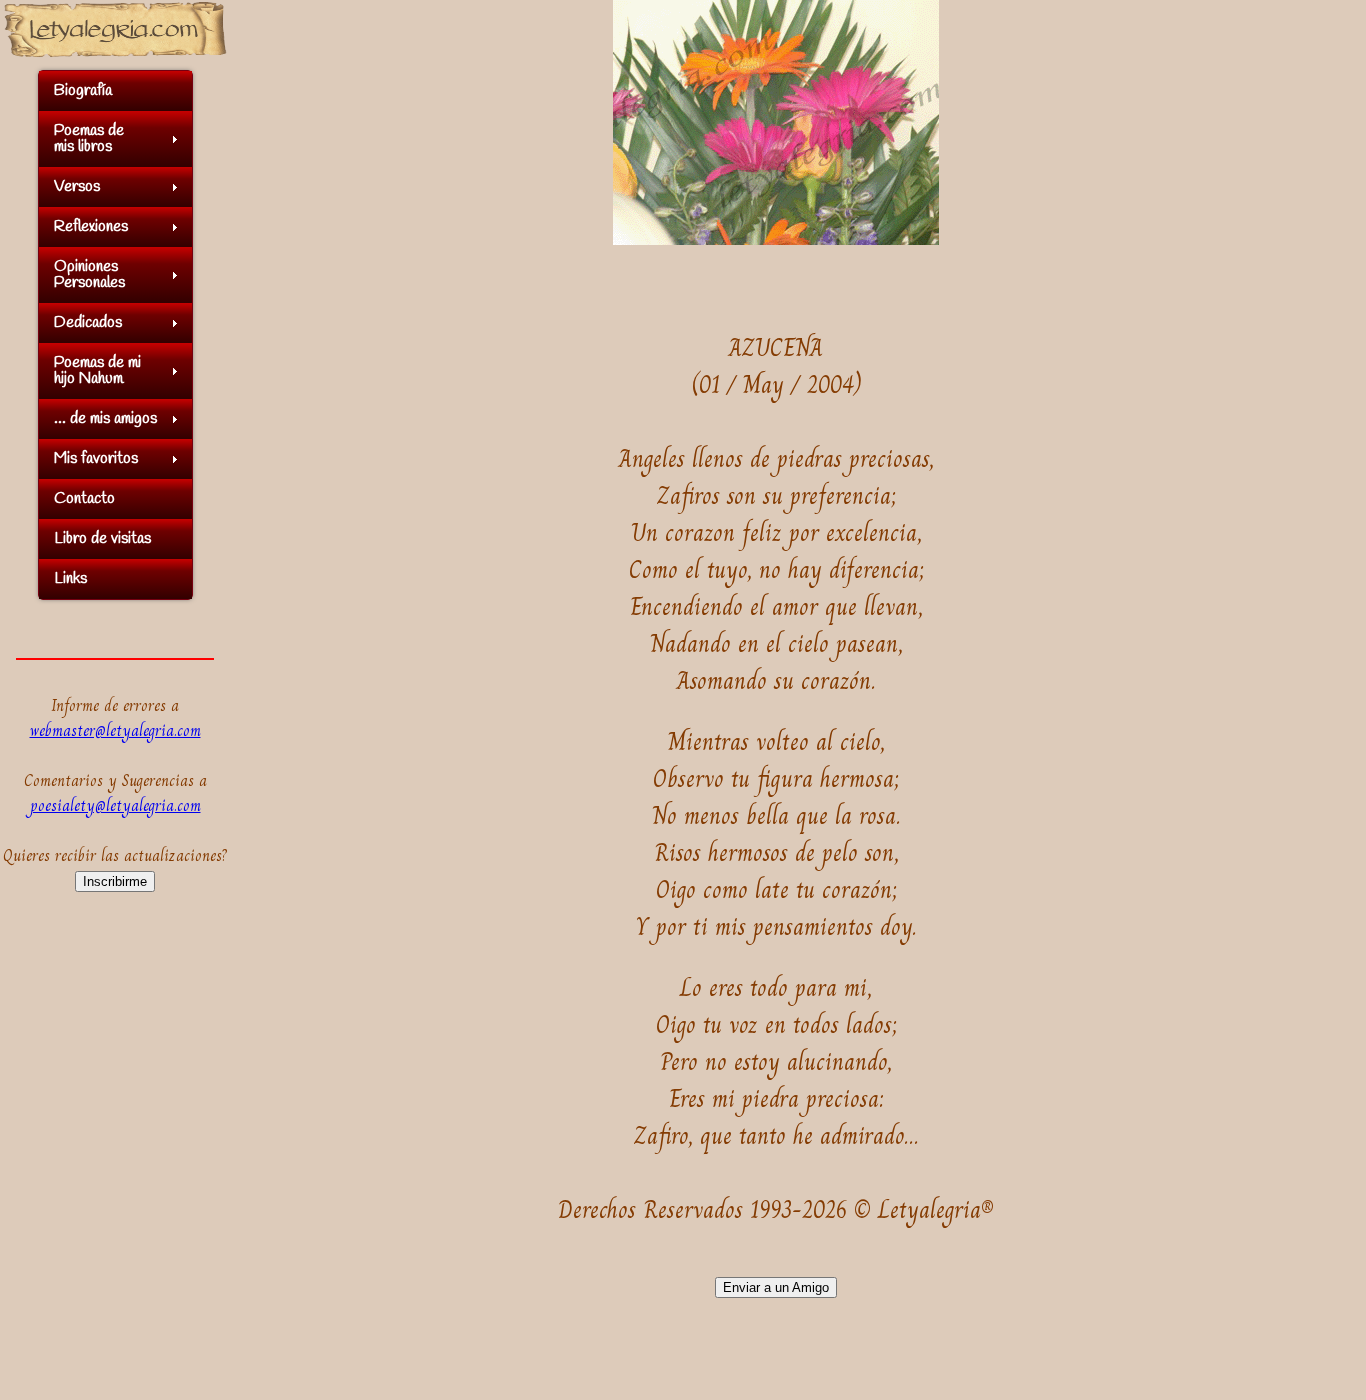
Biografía (83, 90)
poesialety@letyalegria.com (115, 805)
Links (70, 578)
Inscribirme (115, 881)
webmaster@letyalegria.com (115, 730)
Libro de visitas (102, 538)
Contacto (84, 498)
